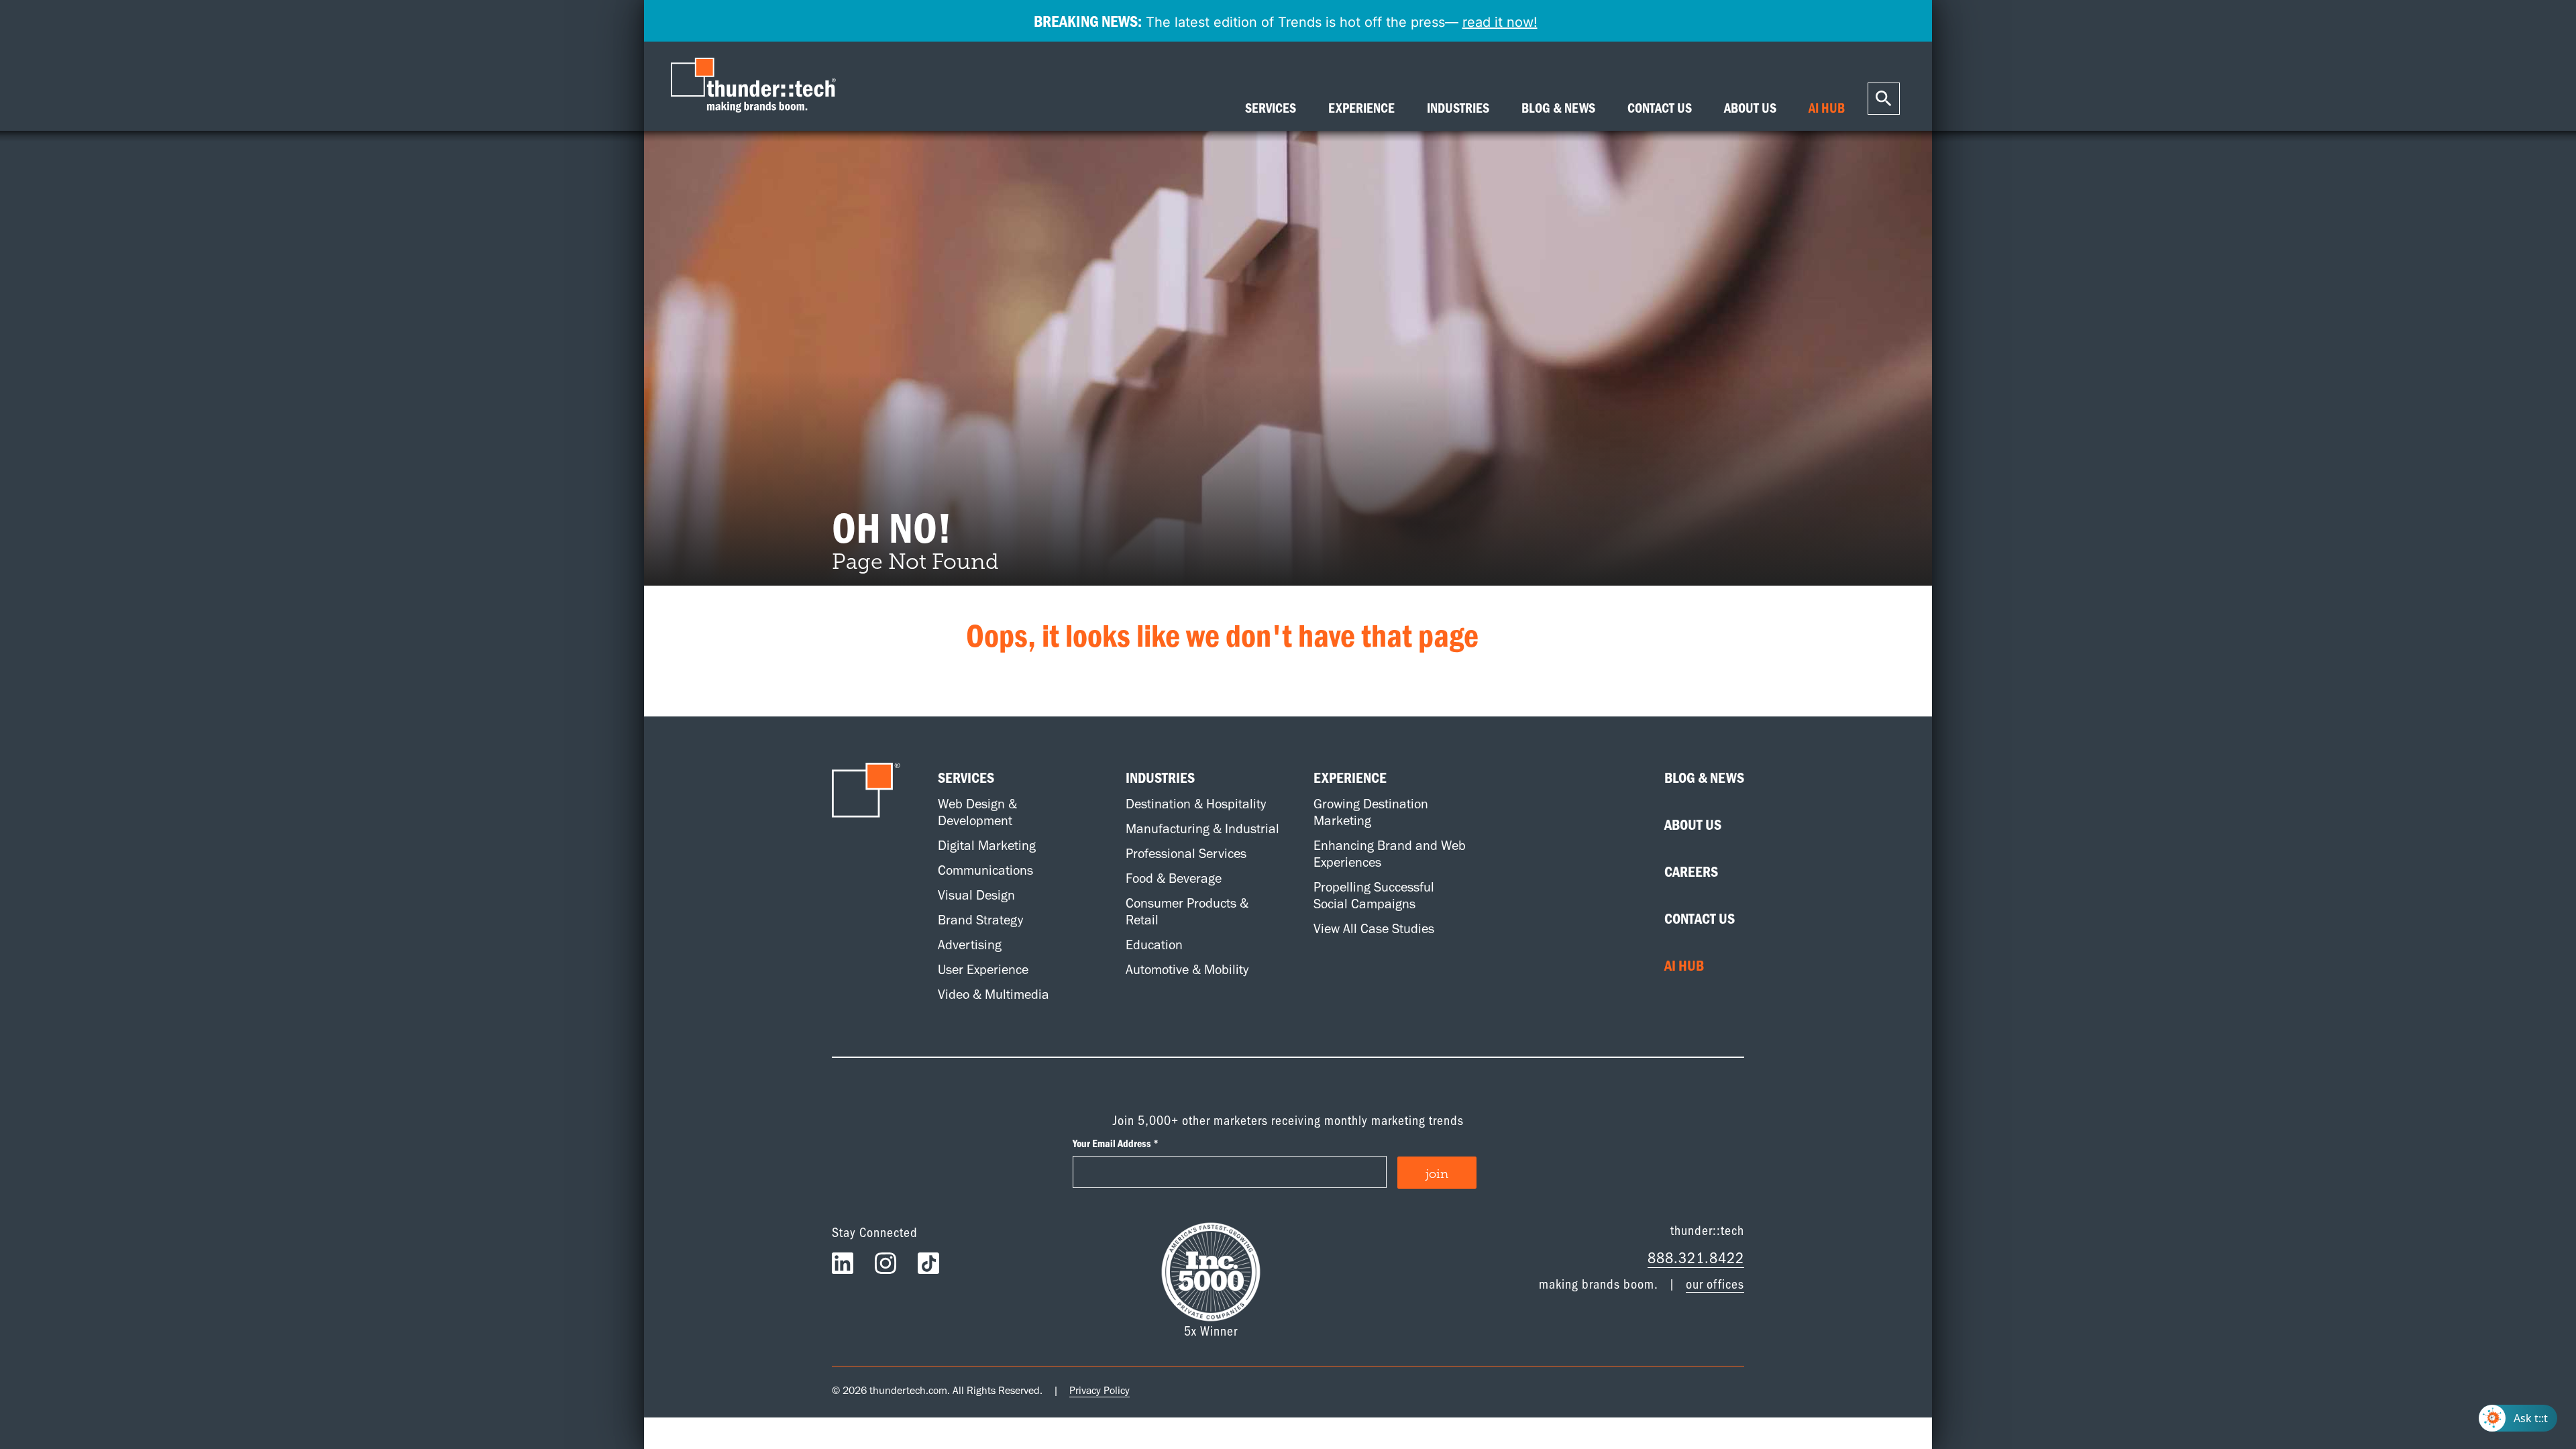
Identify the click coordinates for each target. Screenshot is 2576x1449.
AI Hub (1684, 965)
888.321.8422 (1696, 1257)
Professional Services (1186, 853)
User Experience (983, 969)
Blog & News (1704, 777)
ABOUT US (1750, 108)
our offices (1715, 1283)
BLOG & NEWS (1558, 108)
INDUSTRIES (1458, 108)
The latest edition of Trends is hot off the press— (1286, 21)
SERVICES (1271, 108)
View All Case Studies (1374, 928)
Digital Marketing (987, 845)
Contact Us (1700, 918)
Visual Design (976, 895)
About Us (1693, 824)
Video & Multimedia (994, 994)
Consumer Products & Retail (1187, 911)
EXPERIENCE (1361, 108)
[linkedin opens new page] (843, 1267)
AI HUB (1827, 108)
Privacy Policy (1099, 1390)
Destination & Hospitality (1196, 804)
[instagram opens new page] (885, 1267)
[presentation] (757, 86)
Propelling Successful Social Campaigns (1374, 895)
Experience (1350, 777)
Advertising (970, 945)
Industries (1160, 777)
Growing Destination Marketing (1371, 812)
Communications (985, 870)
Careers (1691, 871)
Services (966, 777)
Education (1154, 945)
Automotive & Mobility (1187, 969)
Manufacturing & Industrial (1202, 828)
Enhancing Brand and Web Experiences (1390, 854)
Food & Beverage (1174, 878)
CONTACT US (1660, 108)
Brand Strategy (980, 920)
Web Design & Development (977, 812)
